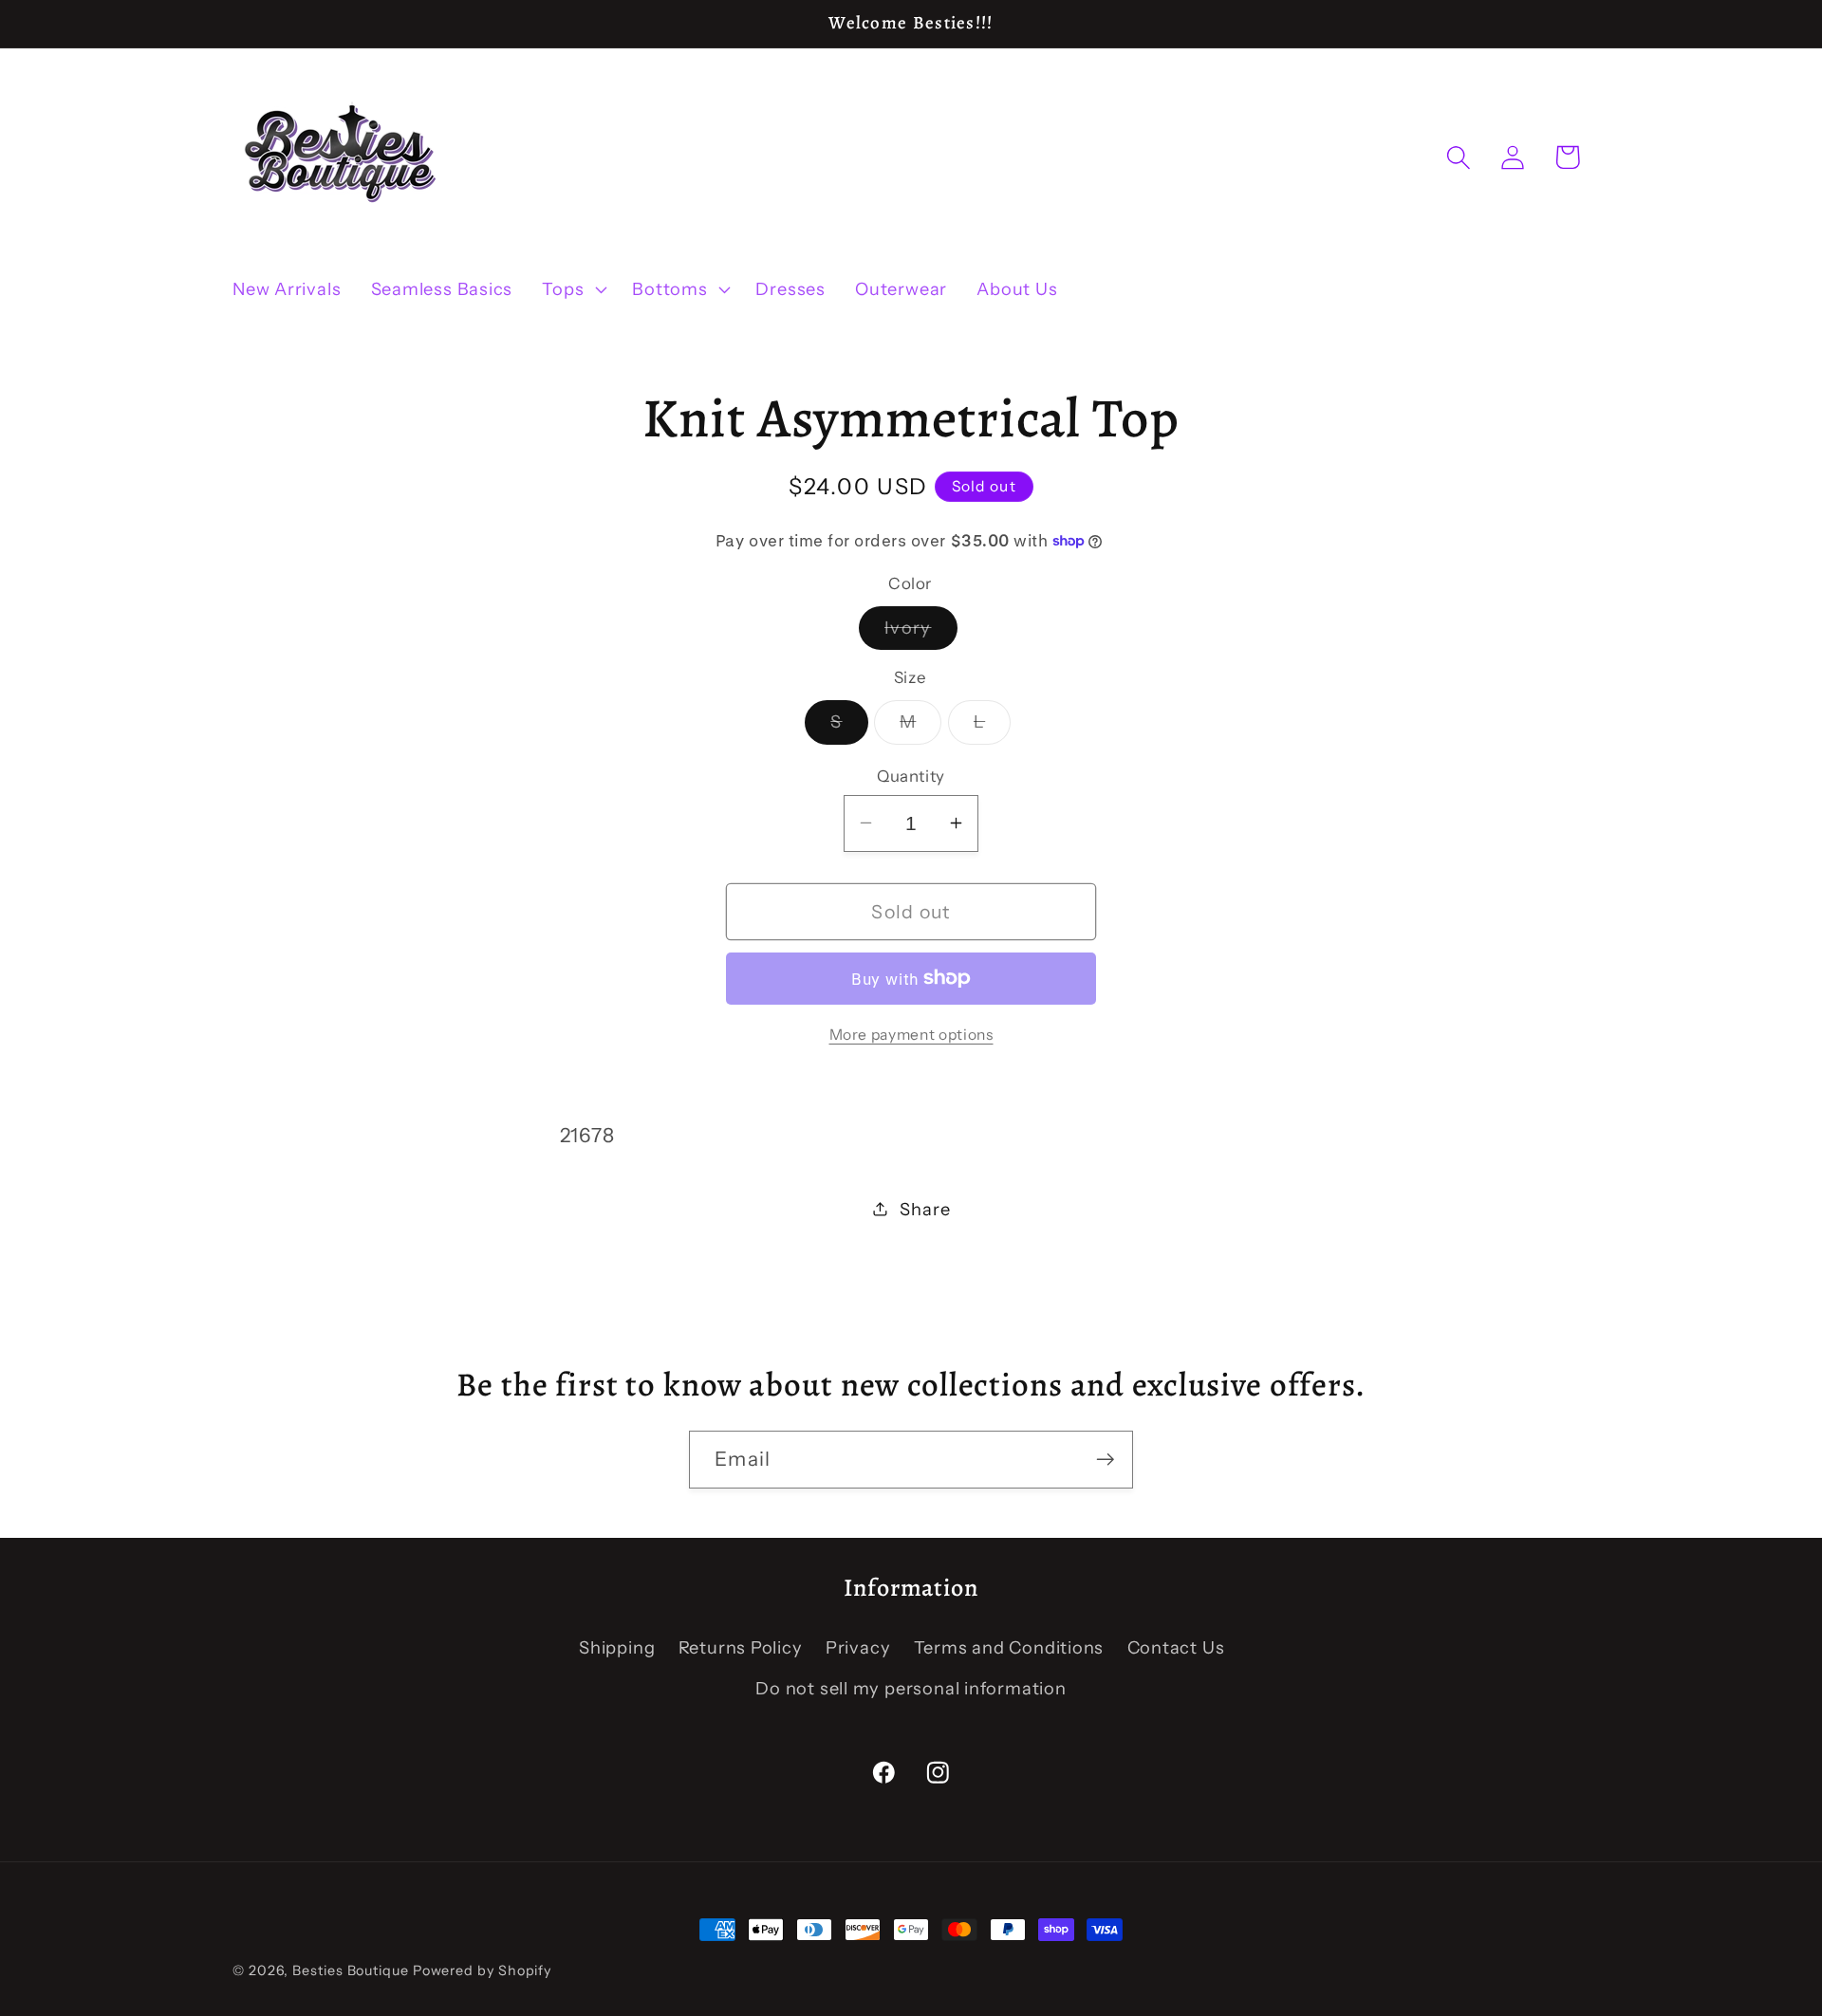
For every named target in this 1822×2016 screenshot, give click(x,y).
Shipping (617, 1648)
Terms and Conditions (1009, 1648)
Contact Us (1176, 1648)
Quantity (911, 775)
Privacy (858, 1648)
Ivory (921, 632)
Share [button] (925, 1208)
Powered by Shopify (482, 1970)
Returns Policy (741, 1648)
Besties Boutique (351, 1970)
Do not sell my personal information (911, 1688)
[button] (573, 289)
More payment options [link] (911, 1035)
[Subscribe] (1105, 1460)
